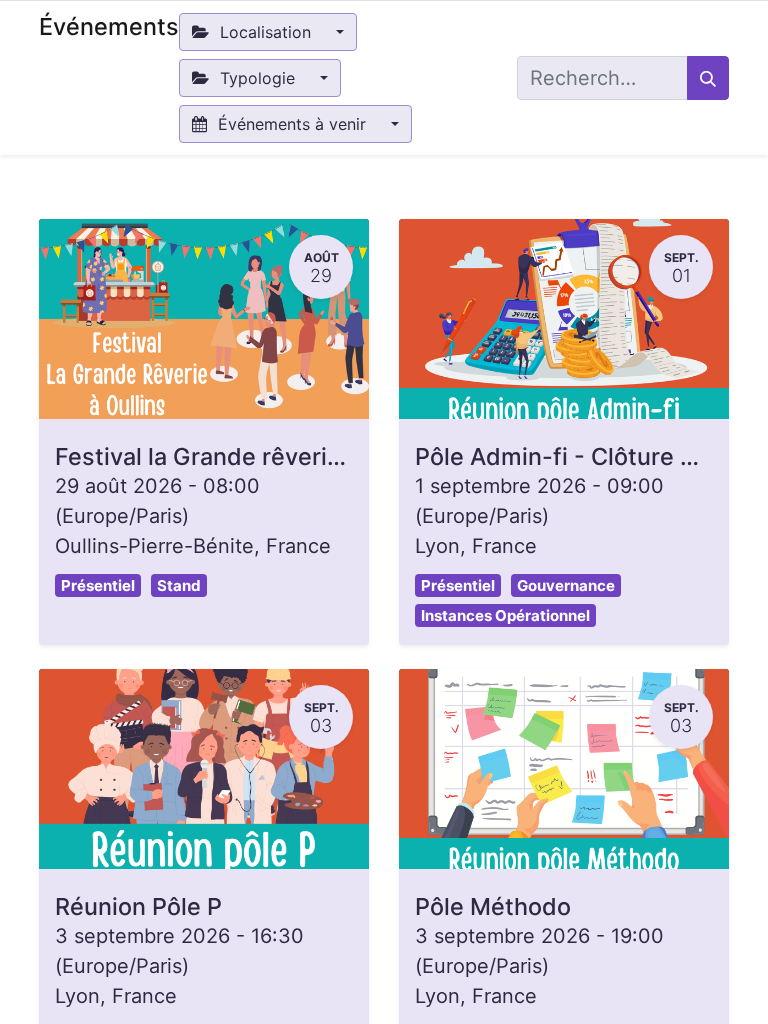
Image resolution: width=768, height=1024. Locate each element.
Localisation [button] (265, 32)
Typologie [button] (257, 78)
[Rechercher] (708, 78)
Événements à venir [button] (292, 124)
